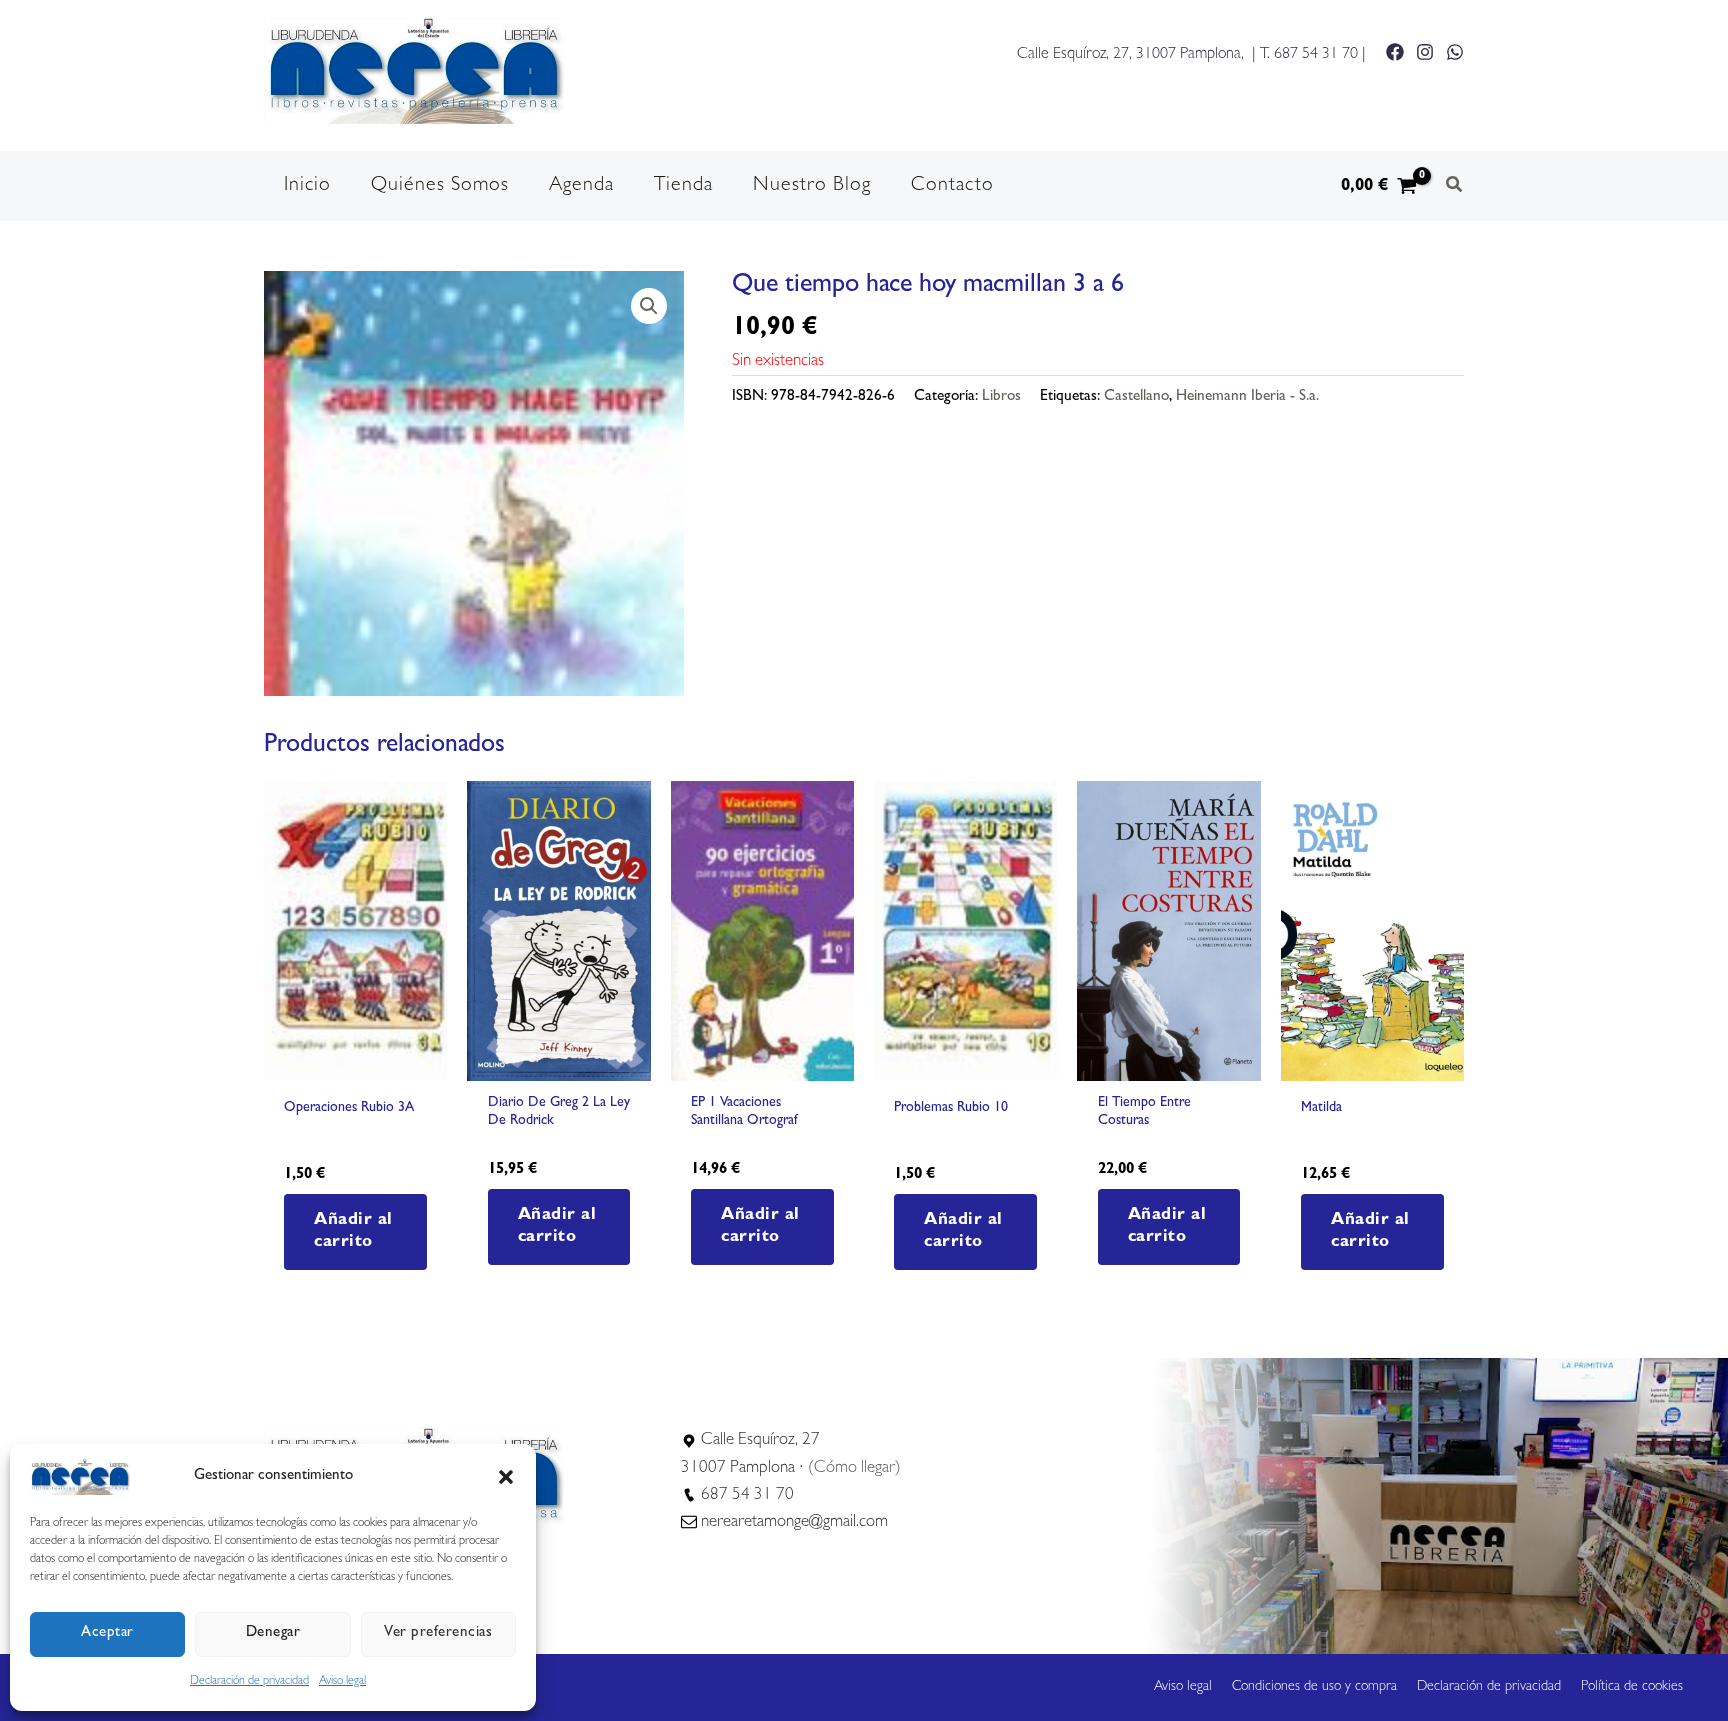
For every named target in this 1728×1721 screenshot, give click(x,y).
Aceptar (107, 1633)
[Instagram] (1425, 52)
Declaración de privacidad (249, 1682)
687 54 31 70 (1316, 55)
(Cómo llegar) (854, 1468)
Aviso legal (342, 1682)
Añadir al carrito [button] (353, 1231)
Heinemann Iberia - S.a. (1247, 397)
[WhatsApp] (1455, 52)
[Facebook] (1395, 52)
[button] (506, 1477)
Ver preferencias (438, 1633)
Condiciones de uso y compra (1314, 1687)
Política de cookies (1632, 1687)
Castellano (1136, 397)
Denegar (273, 1633)
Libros (1001, 397)
